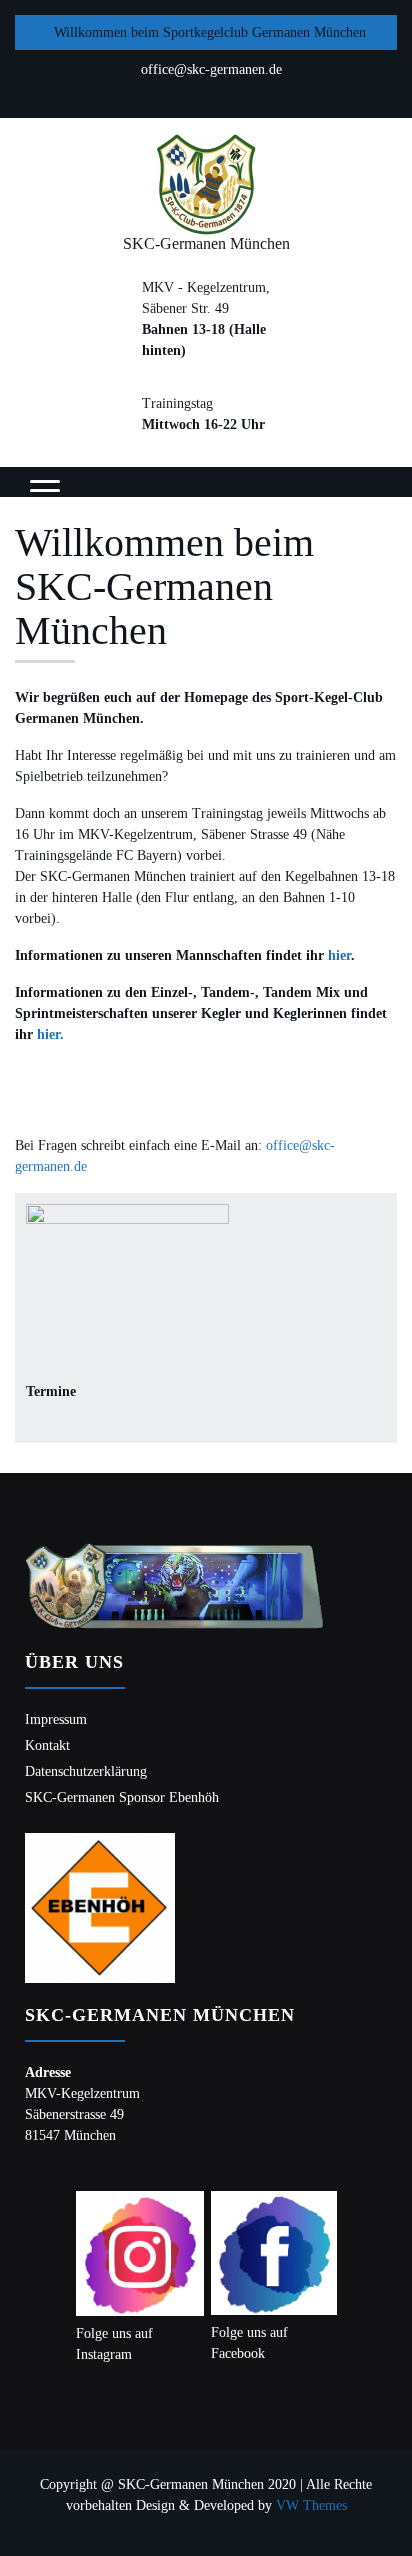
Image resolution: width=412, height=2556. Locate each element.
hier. (50, 1034)
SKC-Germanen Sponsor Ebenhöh (122, 1797)
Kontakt (47, 1745)
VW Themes (309, 2505)
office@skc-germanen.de (211, 69)
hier (339, 955)
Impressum (56, 1719)
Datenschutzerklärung (86, 1771)
